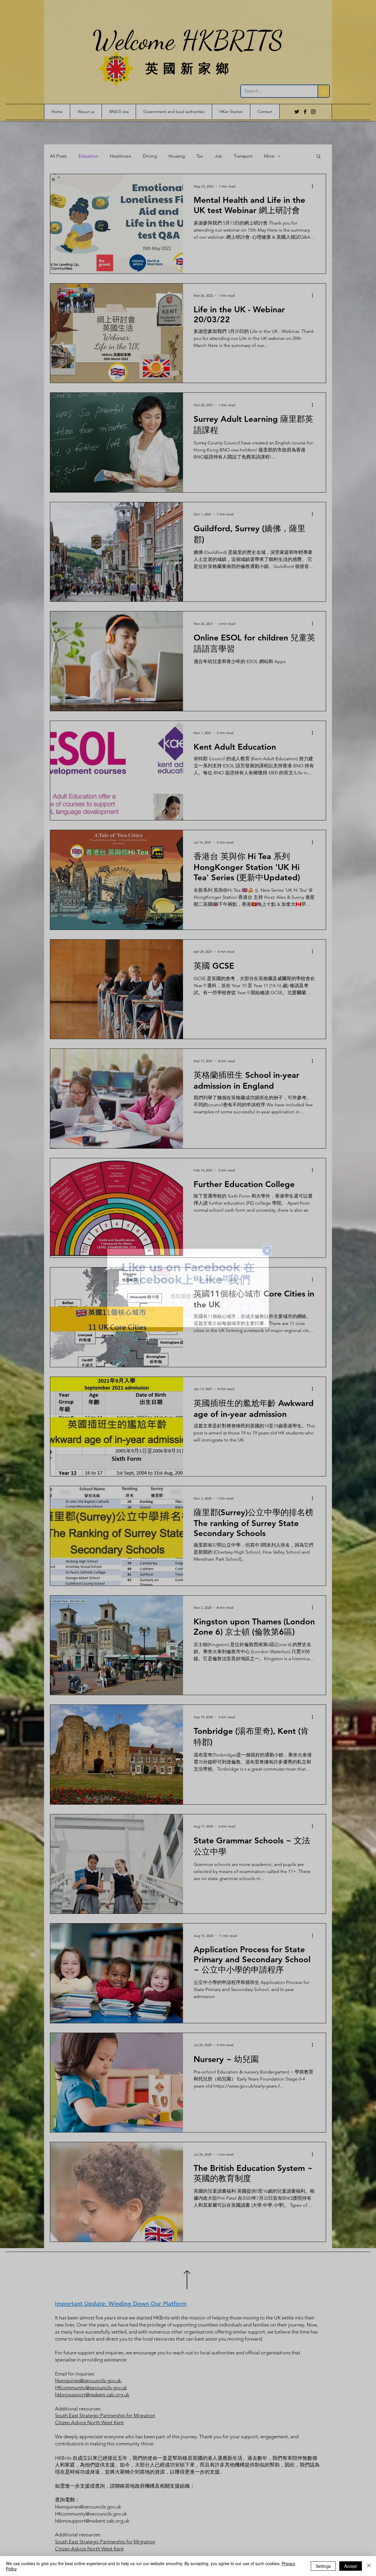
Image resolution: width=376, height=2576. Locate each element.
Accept (351, 2566)
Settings (323, 2566)
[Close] (369, 2566)
